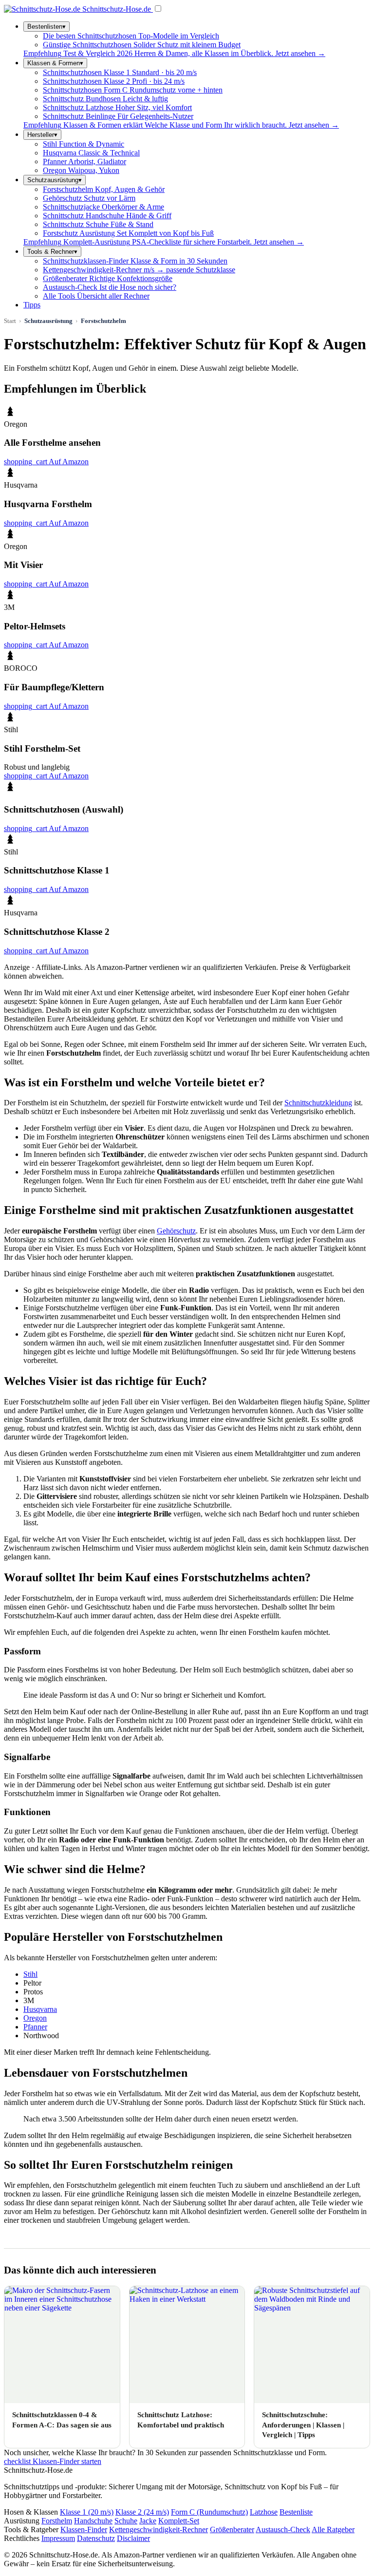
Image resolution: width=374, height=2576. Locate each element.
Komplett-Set (179, 2521)
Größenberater (232, 2529)
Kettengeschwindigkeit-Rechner (159, 2529)
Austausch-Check (283, 2529)
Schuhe (126, 2521)
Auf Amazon (46, 462)
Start (10, 321)
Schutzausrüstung (55, 180)
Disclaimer (133, 2538)
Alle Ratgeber (333, 2529)
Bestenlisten (47, 27)
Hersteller (42, 135)
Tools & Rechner (52, 252)
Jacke (148, 2521)
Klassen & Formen (55, 63)
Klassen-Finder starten (53, 2461)
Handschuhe (93, 2521)
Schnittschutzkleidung (318, 1103)
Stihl (30, 1974)
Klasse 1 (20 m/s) (87, 2512)
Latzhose (264, 2512)
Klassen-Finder (84, 2529)
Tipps (32, 305)
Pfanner (35, 2027)
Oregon (35, 2018)
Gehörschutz (176, 1231)
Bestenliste (296, 2512)
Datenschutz (96, 2538)
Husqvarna (40, 2009)
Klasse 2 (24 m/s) (142, 2512)
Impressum (58, 2538)
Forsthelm (57, 2521)
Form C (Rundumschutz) (209, 2512)
